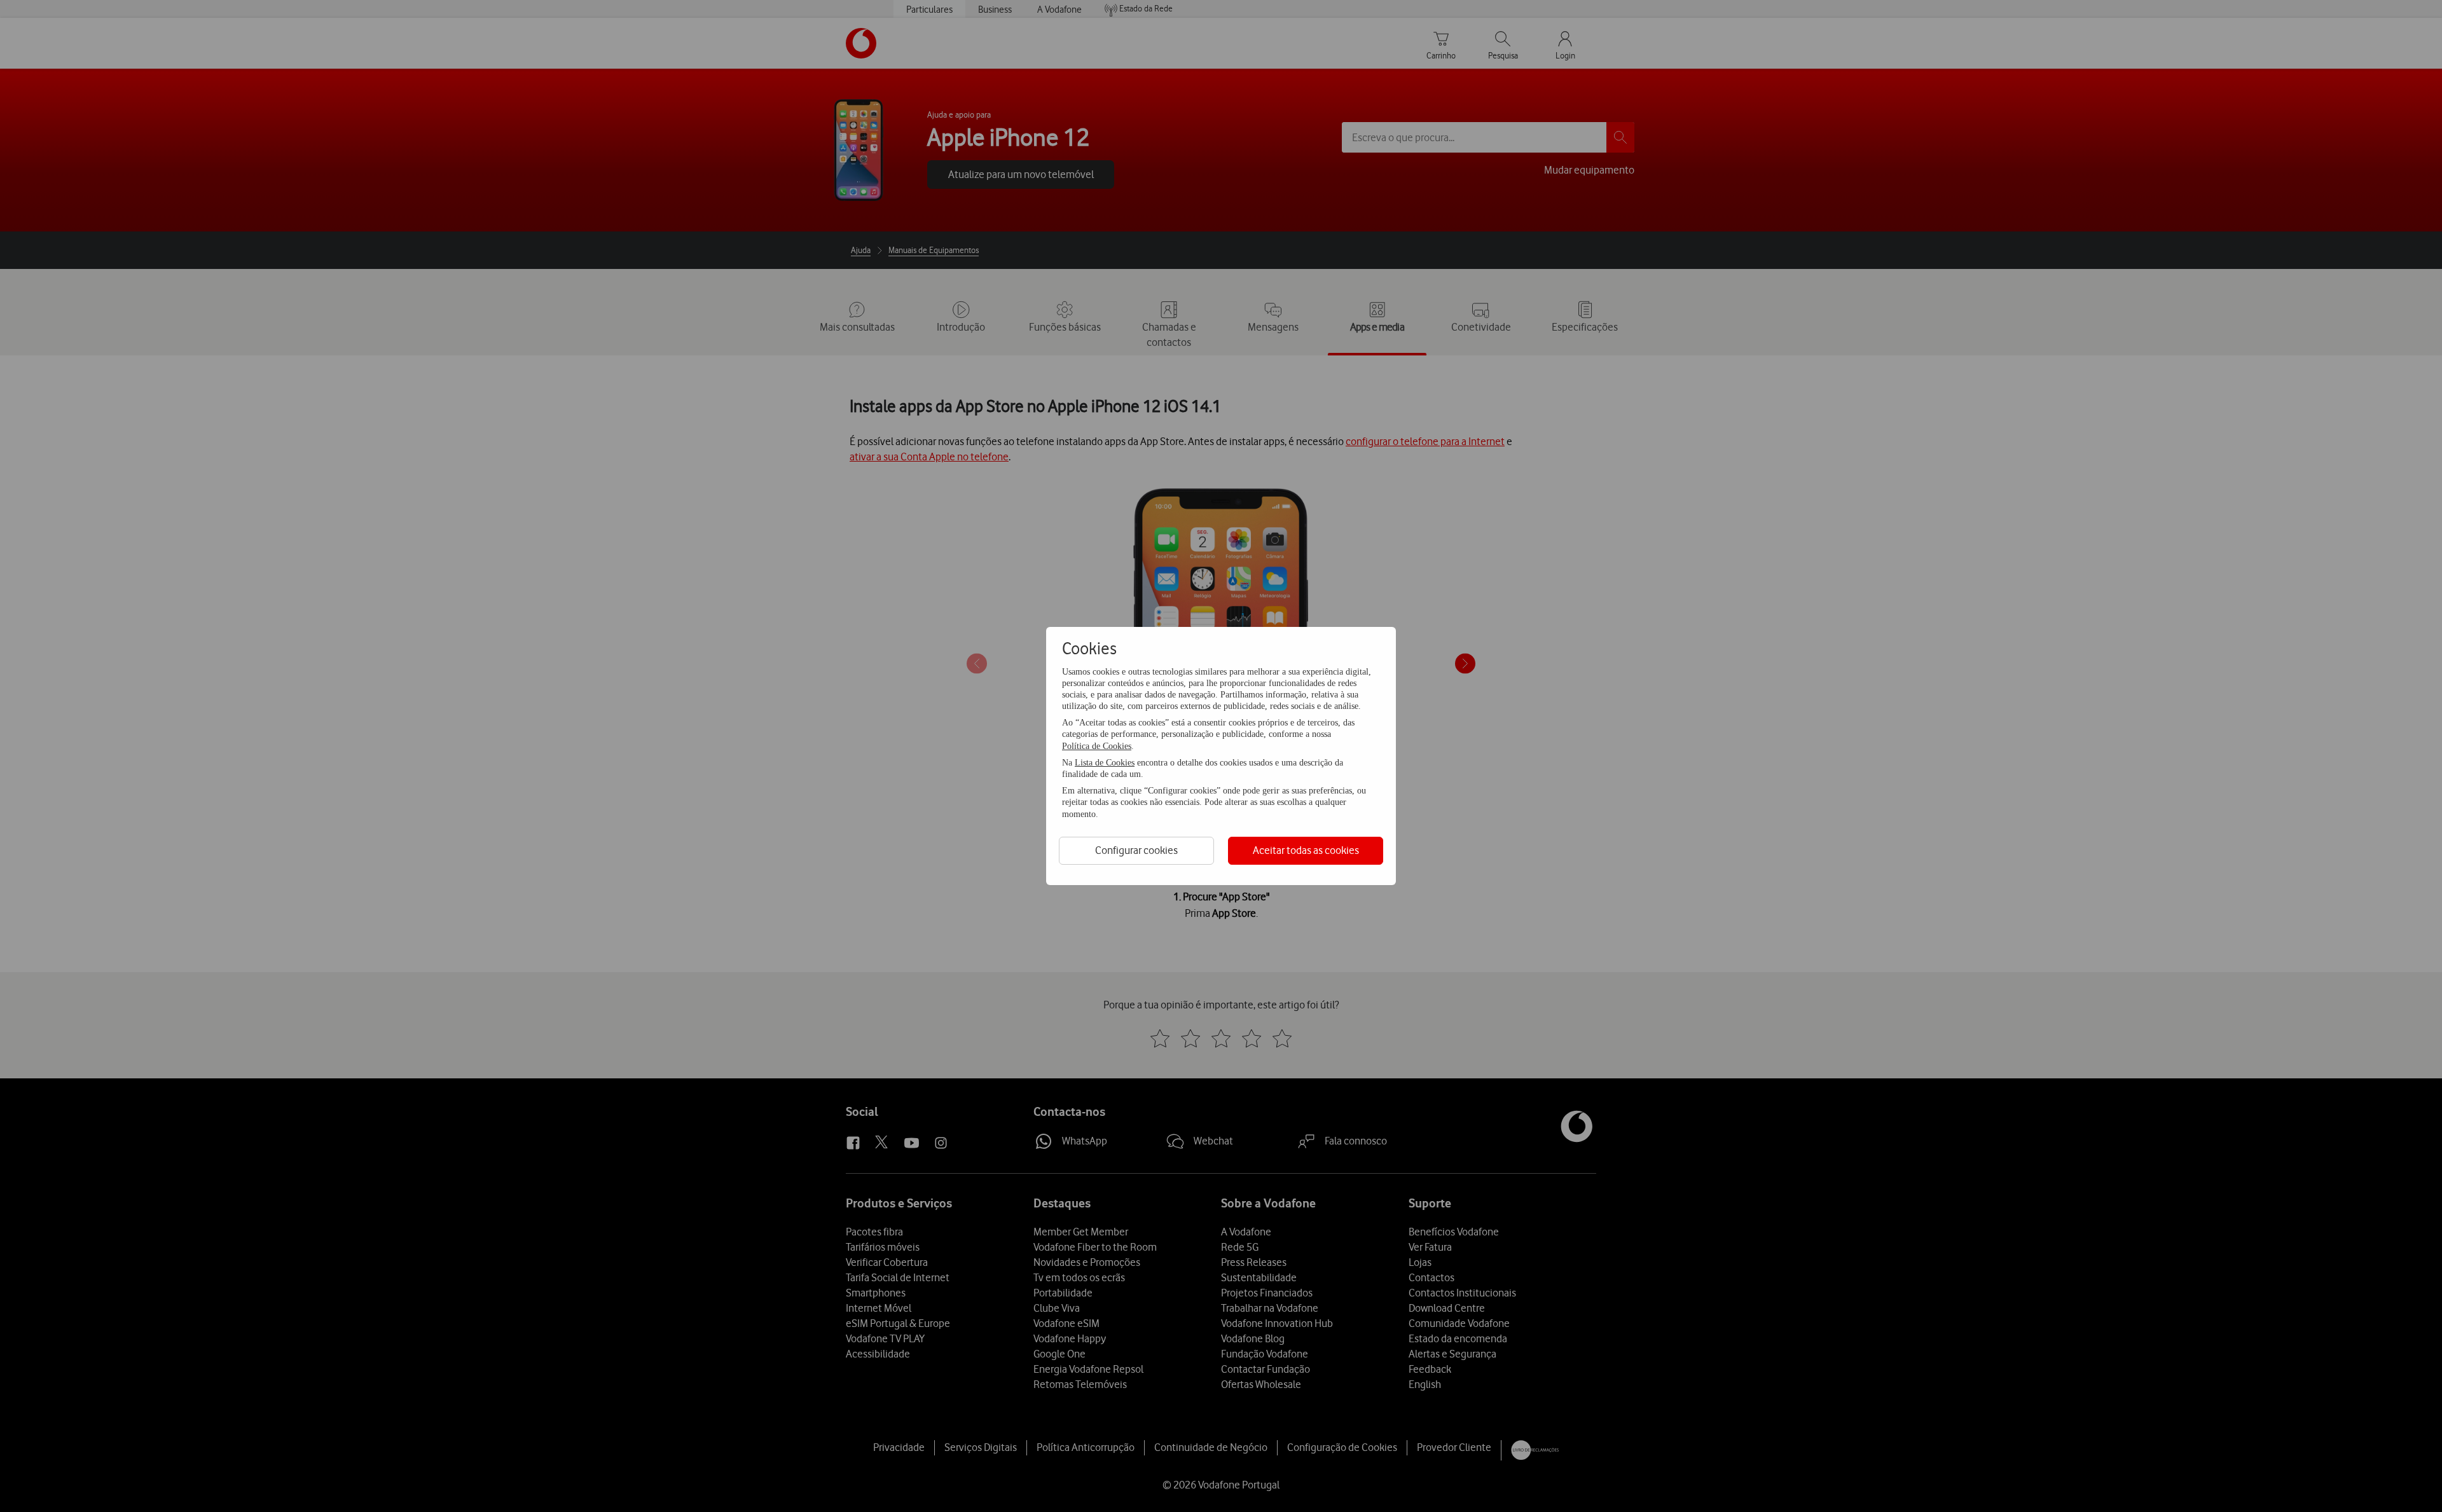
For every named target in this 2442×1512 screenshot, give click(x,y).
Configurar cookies (1136, 850)
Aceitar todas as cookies (1306, 850)
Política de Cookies (1097, 746)
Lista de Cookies (1105, 763)
